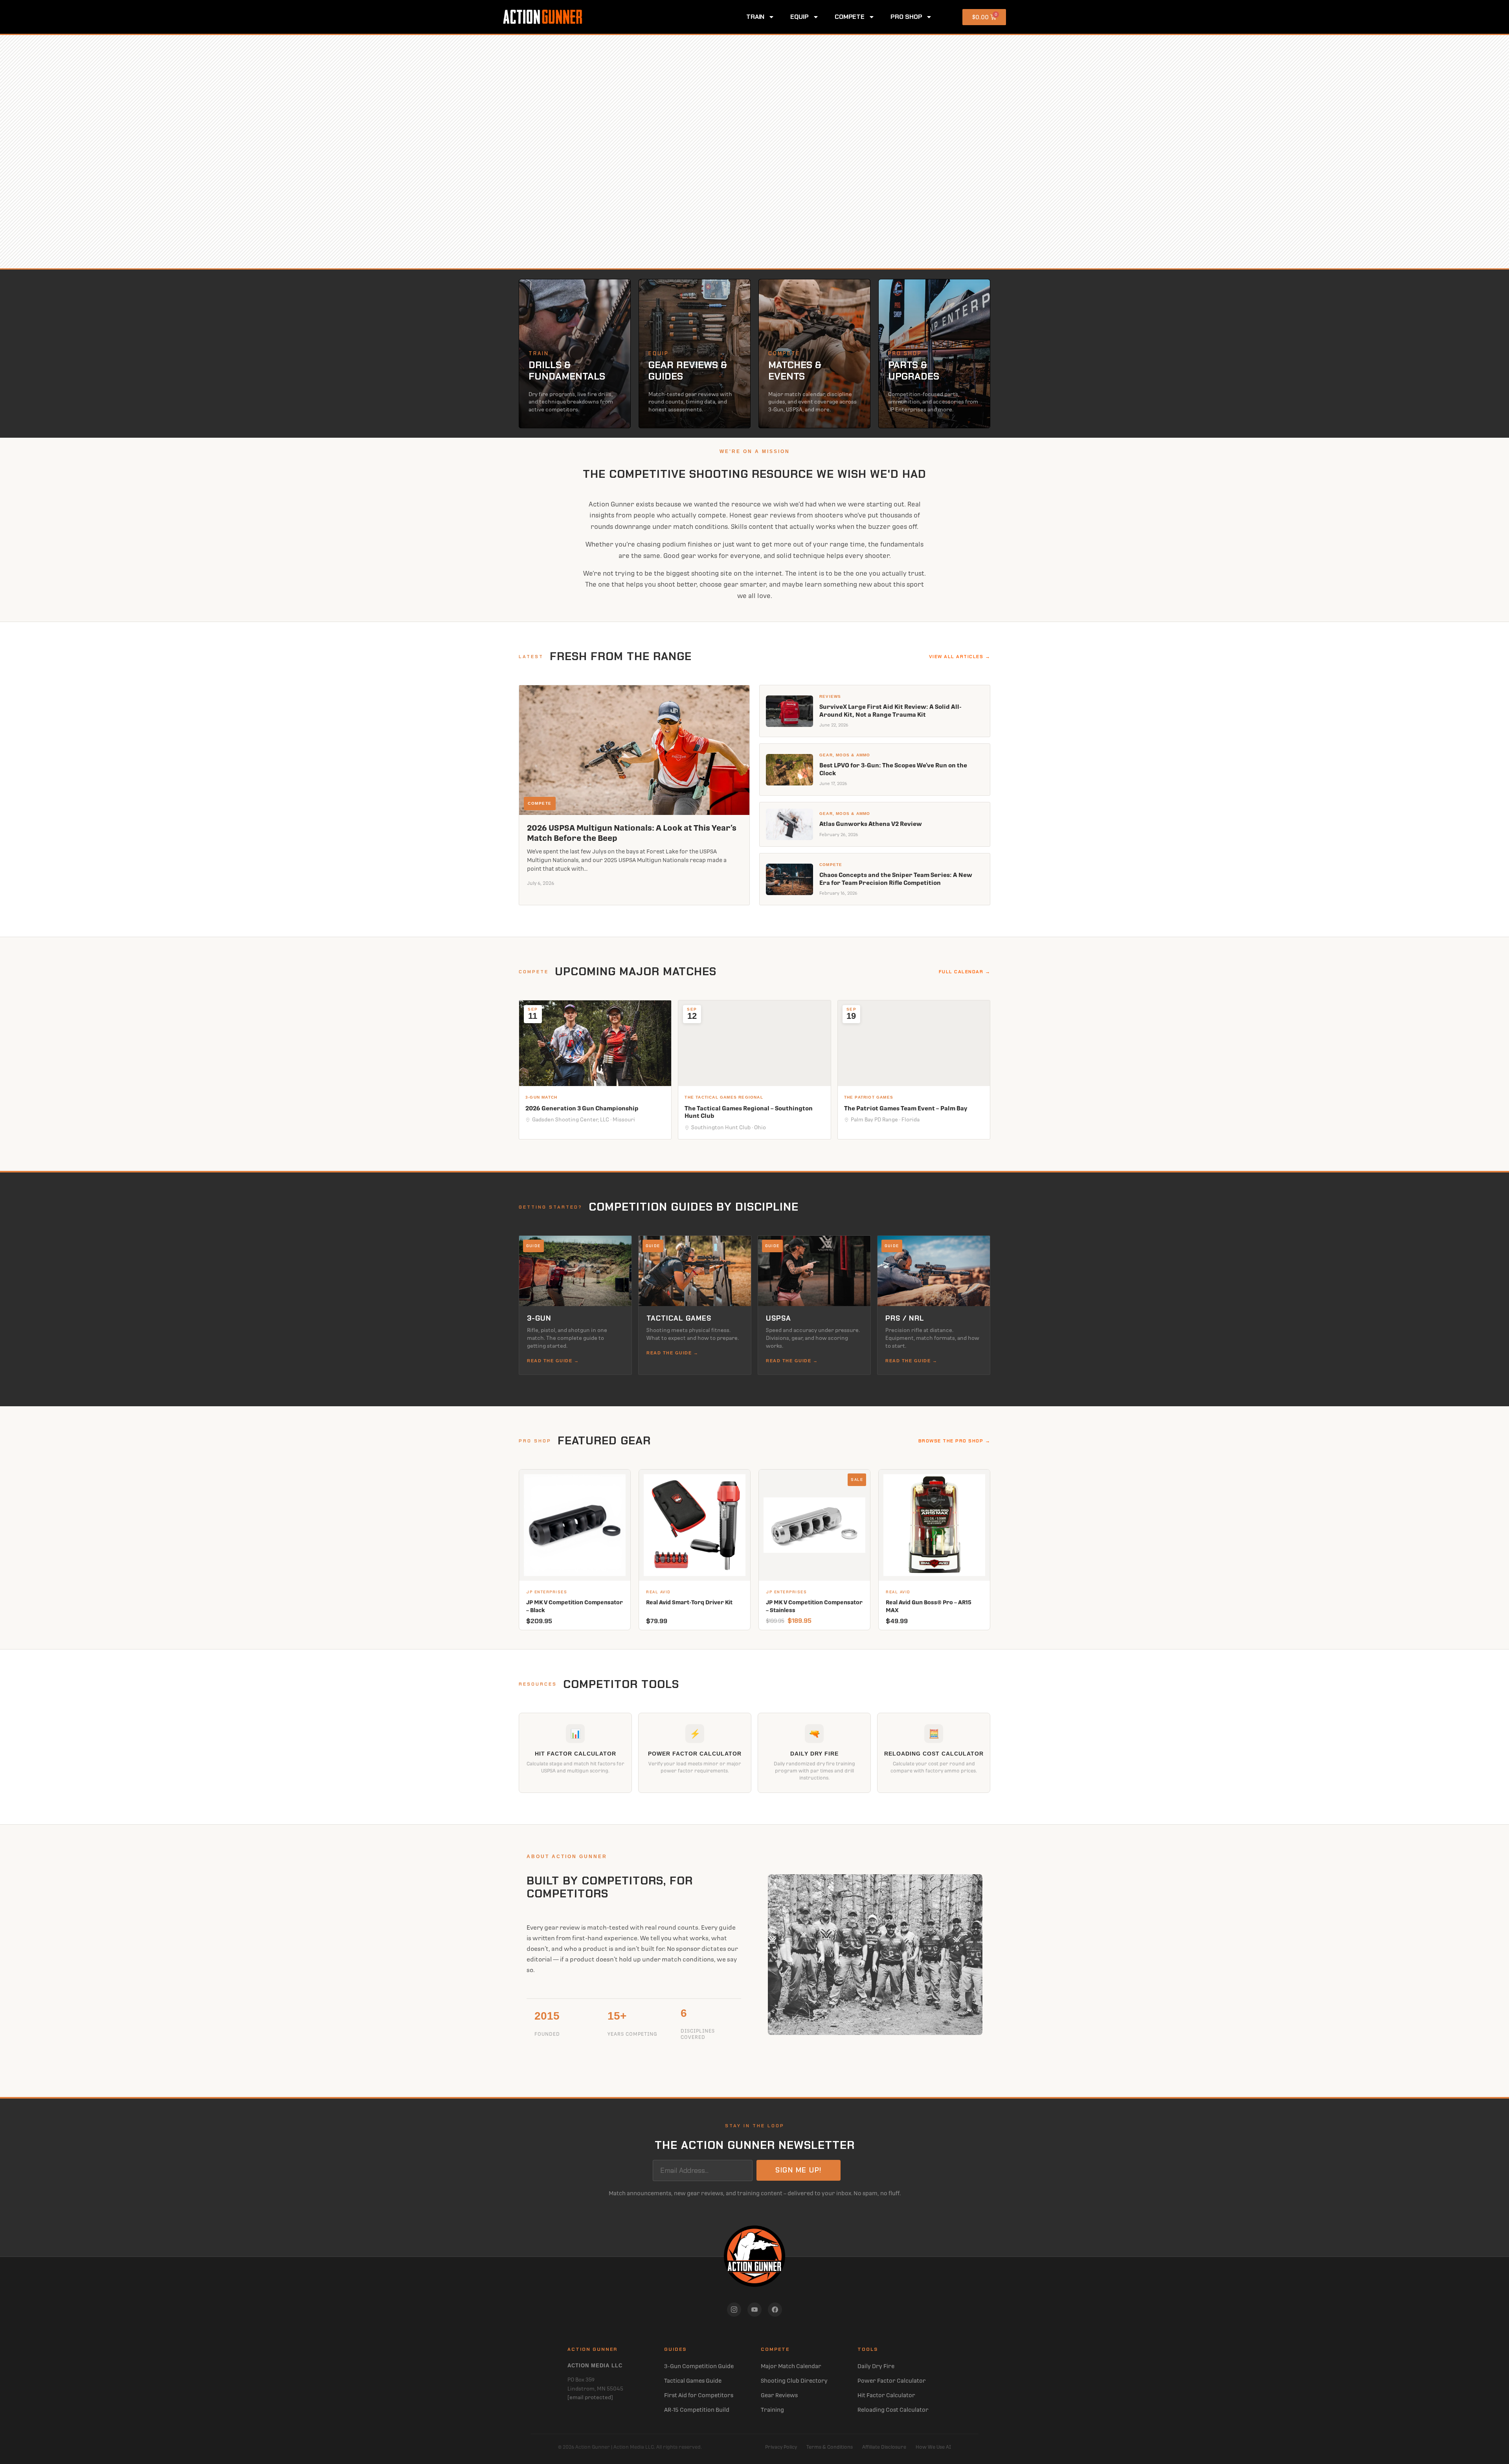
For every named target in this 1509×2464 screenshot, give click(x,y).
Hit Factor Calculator (886, 2395)
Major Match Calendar (791, 2366)
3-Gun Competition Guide (699, 2366)
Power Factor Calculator (892, 2381)
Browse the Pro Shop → (955, 1441)
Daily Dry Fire (876, 2366)
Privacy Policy (781, 2447)
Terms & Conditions (830, 2447)
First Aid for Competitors (699, 2395)
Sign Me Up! (799, 2170)
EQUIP (799, 17)
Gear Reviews (779, 2395)
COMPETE (850, 17)
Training (772, 2410)
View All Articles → (960, 657)
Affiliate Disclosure (884, 2447)
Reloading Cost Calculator (893, 2410)
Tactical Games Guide (693, 2381)
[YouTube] (754, 2310)
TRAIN (755, 17)
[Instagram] (734, 2310)
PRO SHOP (906, 17)
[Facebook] (775, 2310)
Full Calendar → (965, 972)
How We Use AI (933, 2447)
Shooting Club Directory (794, 2381)
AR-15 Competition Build (697, 2410)
